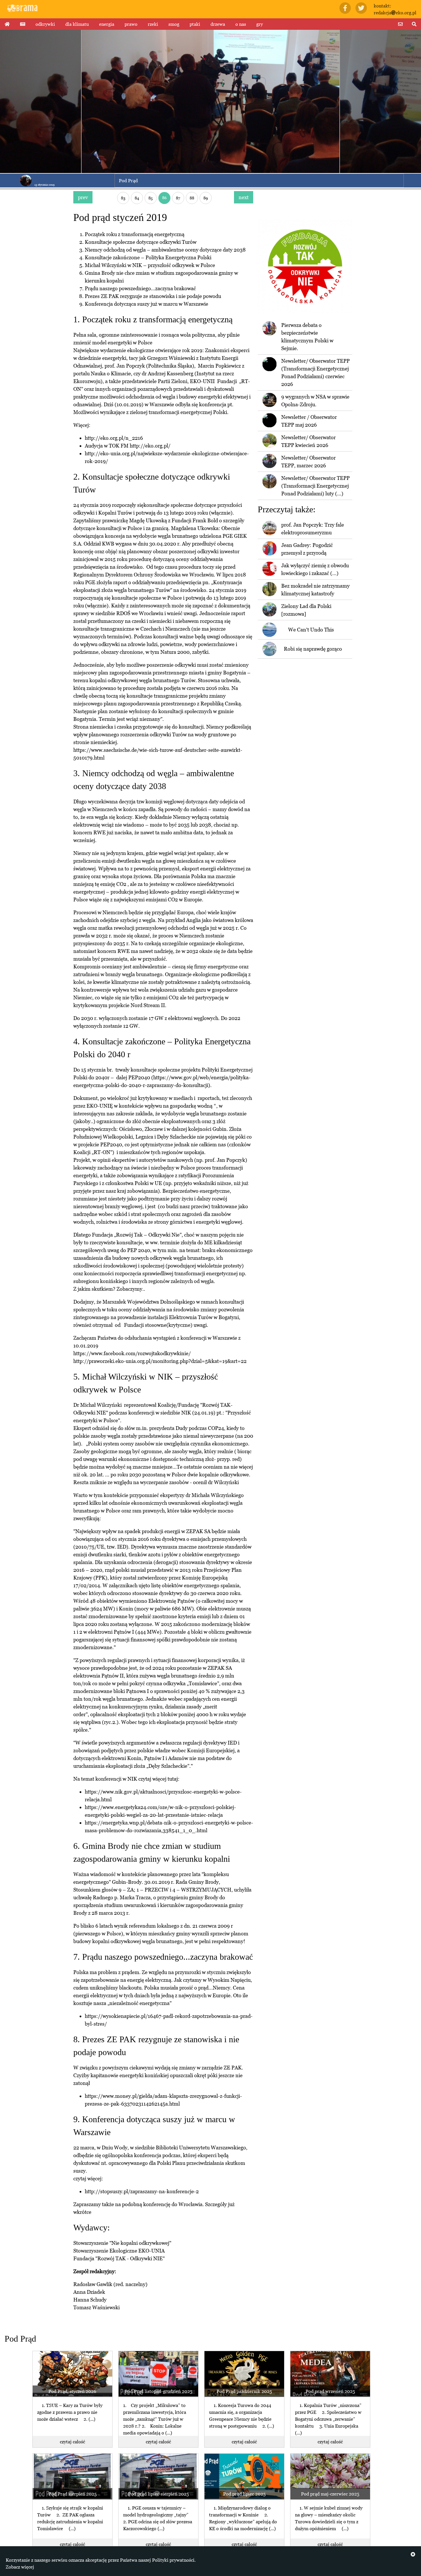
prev (83, 197)
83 (123, 198)
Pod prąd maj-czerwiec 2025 (330, 2494)
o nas (241, 24)
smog (174, 24)
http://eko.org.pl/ (150, 446)
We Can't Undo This (311, 630)
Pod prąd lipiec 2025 (244, 2494)
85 (151, 198)
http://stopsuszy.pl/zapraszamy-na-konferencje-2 (142, 2191)
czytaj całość (72, 2442)
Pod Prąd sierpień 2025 (72, 2494)
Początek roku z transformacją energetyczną (135, 234)
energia (107, 24)
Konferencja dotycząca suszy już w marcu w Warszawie (146, 304)
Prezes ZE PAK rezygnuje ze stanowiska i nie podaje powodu (153, 296)
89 (206, 198)
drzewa (218, 24)
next (244, 197)
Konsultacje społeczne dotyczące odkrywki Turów (141, 242)
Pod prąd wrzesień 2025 (330, 2391)
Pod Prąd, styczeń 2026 (72, 2391)
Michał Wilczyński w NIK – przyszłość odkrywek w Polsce (150, 265)
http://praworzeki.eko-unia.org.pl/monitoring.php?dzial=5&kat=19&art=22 (160, 1361)
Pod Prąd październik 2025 (244, 2391)
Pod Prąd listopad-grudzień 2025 (158, 2391)
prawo (131, 24)
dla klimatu (77, 24)
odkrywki (45, 24)
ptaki (195, 24)
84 (137, 198)
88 (192, 198)
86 (164, 198)
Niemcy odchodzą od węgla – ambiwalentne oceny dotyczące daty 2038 (165, 250)
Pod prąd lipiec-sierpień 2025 (158, 2494)
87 (178, 198)
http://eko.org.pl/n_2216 (114, 438)
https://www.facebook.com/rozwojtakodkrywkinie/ (132, 1353)
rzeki (153, 24)
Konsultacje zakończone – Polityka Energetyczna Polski (148, 257)
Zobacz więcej (20, 2567)
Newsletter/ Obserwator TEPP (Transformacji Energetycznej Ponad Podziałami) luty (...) (315, 486)
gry (260, 24)
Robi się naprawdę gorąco (313, 649)
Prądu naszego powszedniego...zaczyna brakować (140, 288)
